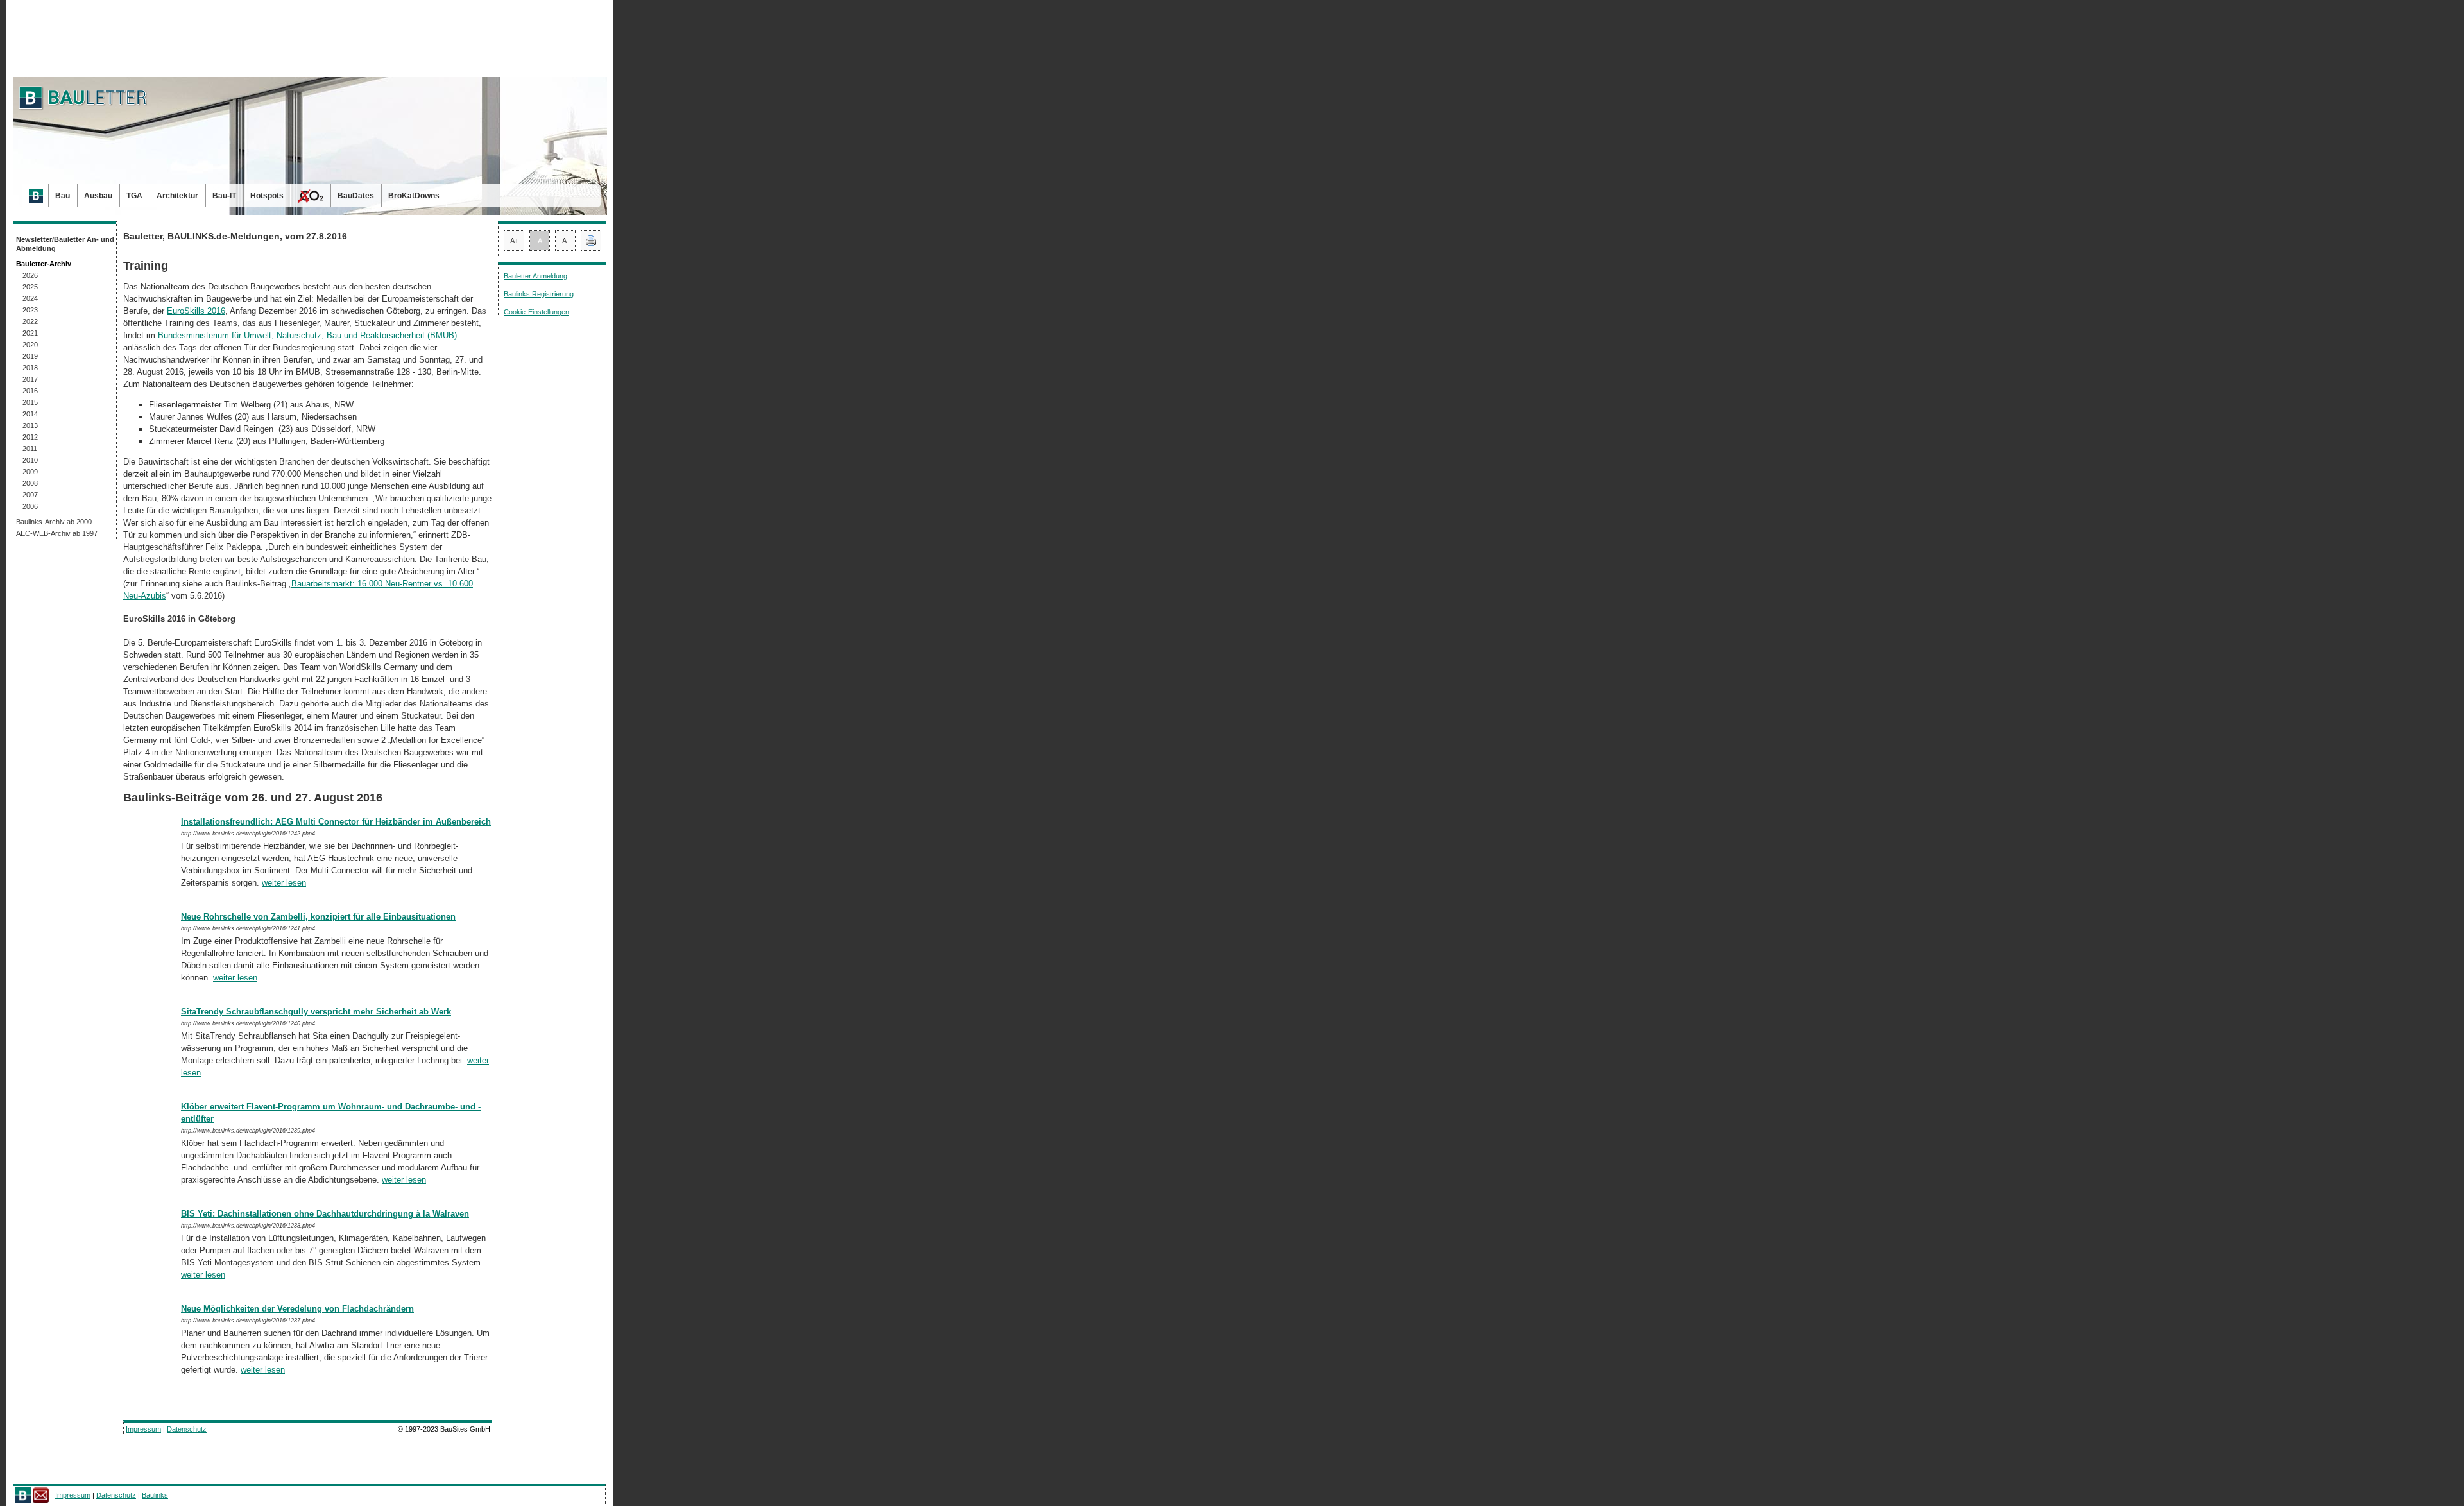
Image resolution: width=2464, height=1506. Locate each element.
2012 (30, 437)
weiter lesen (284, 883)
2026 (30, 275)
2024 (30, 298)
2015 (30, 402)
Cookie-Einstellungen (536, 312)
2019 (30, 356)
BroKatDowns (414, 196)
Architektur (177, 196)
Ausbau (98, 196)
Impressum (143, 1429)
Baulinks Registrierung (539, 294)
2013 (30, 425)
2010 (30, 460)
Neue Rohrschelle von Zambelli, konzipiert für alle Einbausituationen (318, 917)
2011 (30, 449)
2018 (30, 368)
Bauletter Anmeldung (535, 276)
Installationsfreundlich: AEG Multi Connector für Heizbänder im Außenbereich (336, 822)
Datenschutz (187, 1429)
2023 (30, 310)
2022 (30, 321)
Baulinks (155, 1495)
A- (566, 241)
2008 (30, 483)
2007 (30, 495)
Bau (63, 196)
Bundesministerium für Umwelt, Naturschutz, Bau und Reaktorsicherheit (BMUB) (307, 335)
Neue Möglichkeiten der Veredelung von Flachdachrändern (297, 1309)
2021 (30, 333)
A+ (514, 241)
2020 (30, 345)
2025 (30, 287)
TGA (134, 196)
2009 (30, 472)
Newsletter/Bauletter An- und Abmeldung (65, 244)
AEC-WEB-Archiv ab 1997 (57, 533)
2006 (30, 506)
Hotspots (267, 196)
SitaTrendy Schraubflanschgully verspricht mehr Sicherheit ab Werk (316, 1012)
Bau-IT (224, 196)
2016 (30, 391)
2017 (30, 379)
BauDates (356, 196)
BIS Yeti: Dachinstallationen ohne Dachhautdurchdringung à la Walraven (325, 1214)
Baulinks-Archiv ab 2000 (54, 522)
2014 (30, 414)
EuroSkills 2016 (196, 311)
